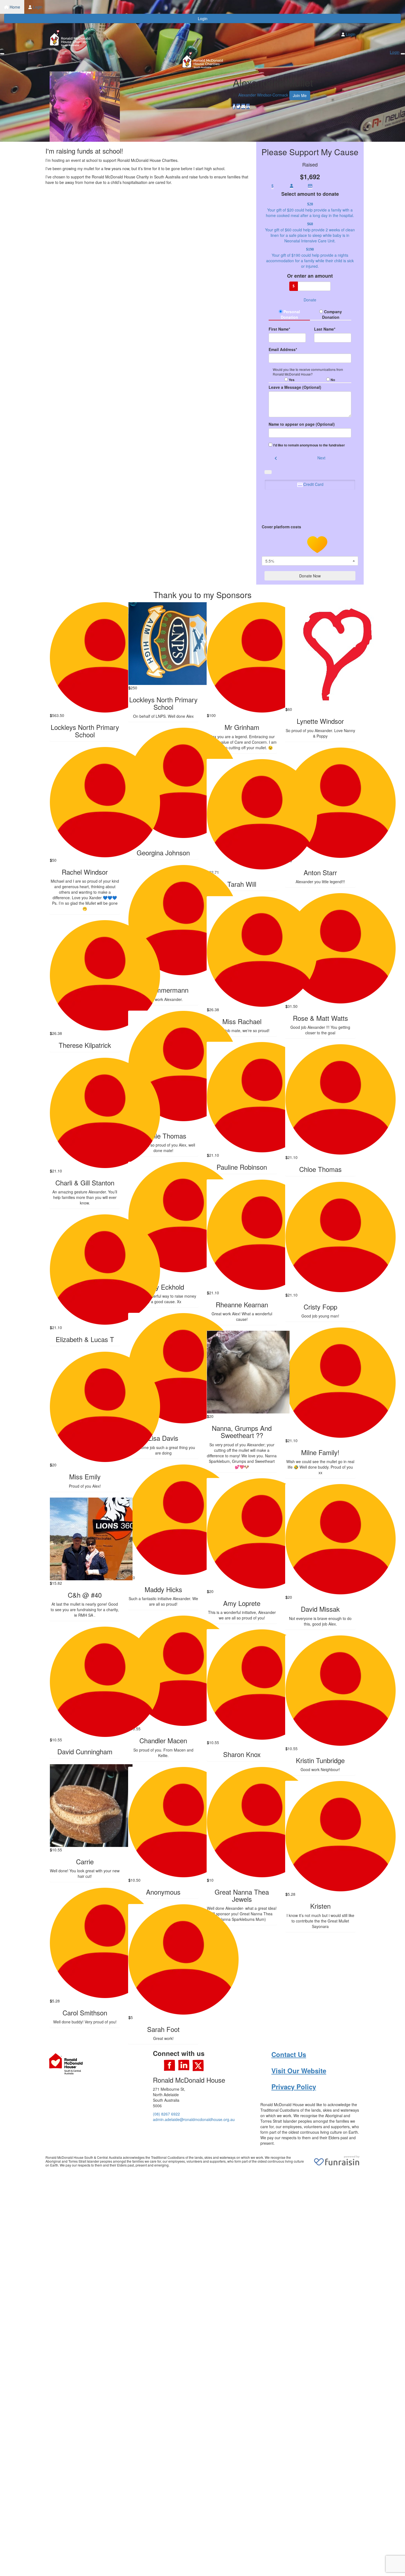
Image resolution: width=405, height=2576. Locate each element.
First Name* (279, 329)
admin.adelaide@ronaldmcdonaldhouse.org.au (194, 2119)
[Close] (403, 54)
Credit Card (313, 484)
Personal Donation (290, 314)
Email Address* (283, 349)
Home (14, 7)
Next (321, 458)
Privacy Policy (294, 2087)
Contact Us (289, 2054)
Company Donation (332, 314)
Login (37, 7)
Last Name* (325, 329)
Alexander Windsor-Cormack (263, 95)
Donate (310, 300)
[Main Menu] (2, 54)
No (332, 380)
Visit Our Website (299, 2071)
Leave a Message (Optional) (295, 387)
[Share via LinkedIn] (248, 106)
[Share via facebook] (234, 106)
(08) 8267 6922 (166, 2114)
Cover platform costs (282, 527)
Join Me (300, 95)
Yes (291, 380)
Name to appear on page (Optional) (302, 424)
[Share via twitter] (238, 106)
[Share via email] (243, 106)
